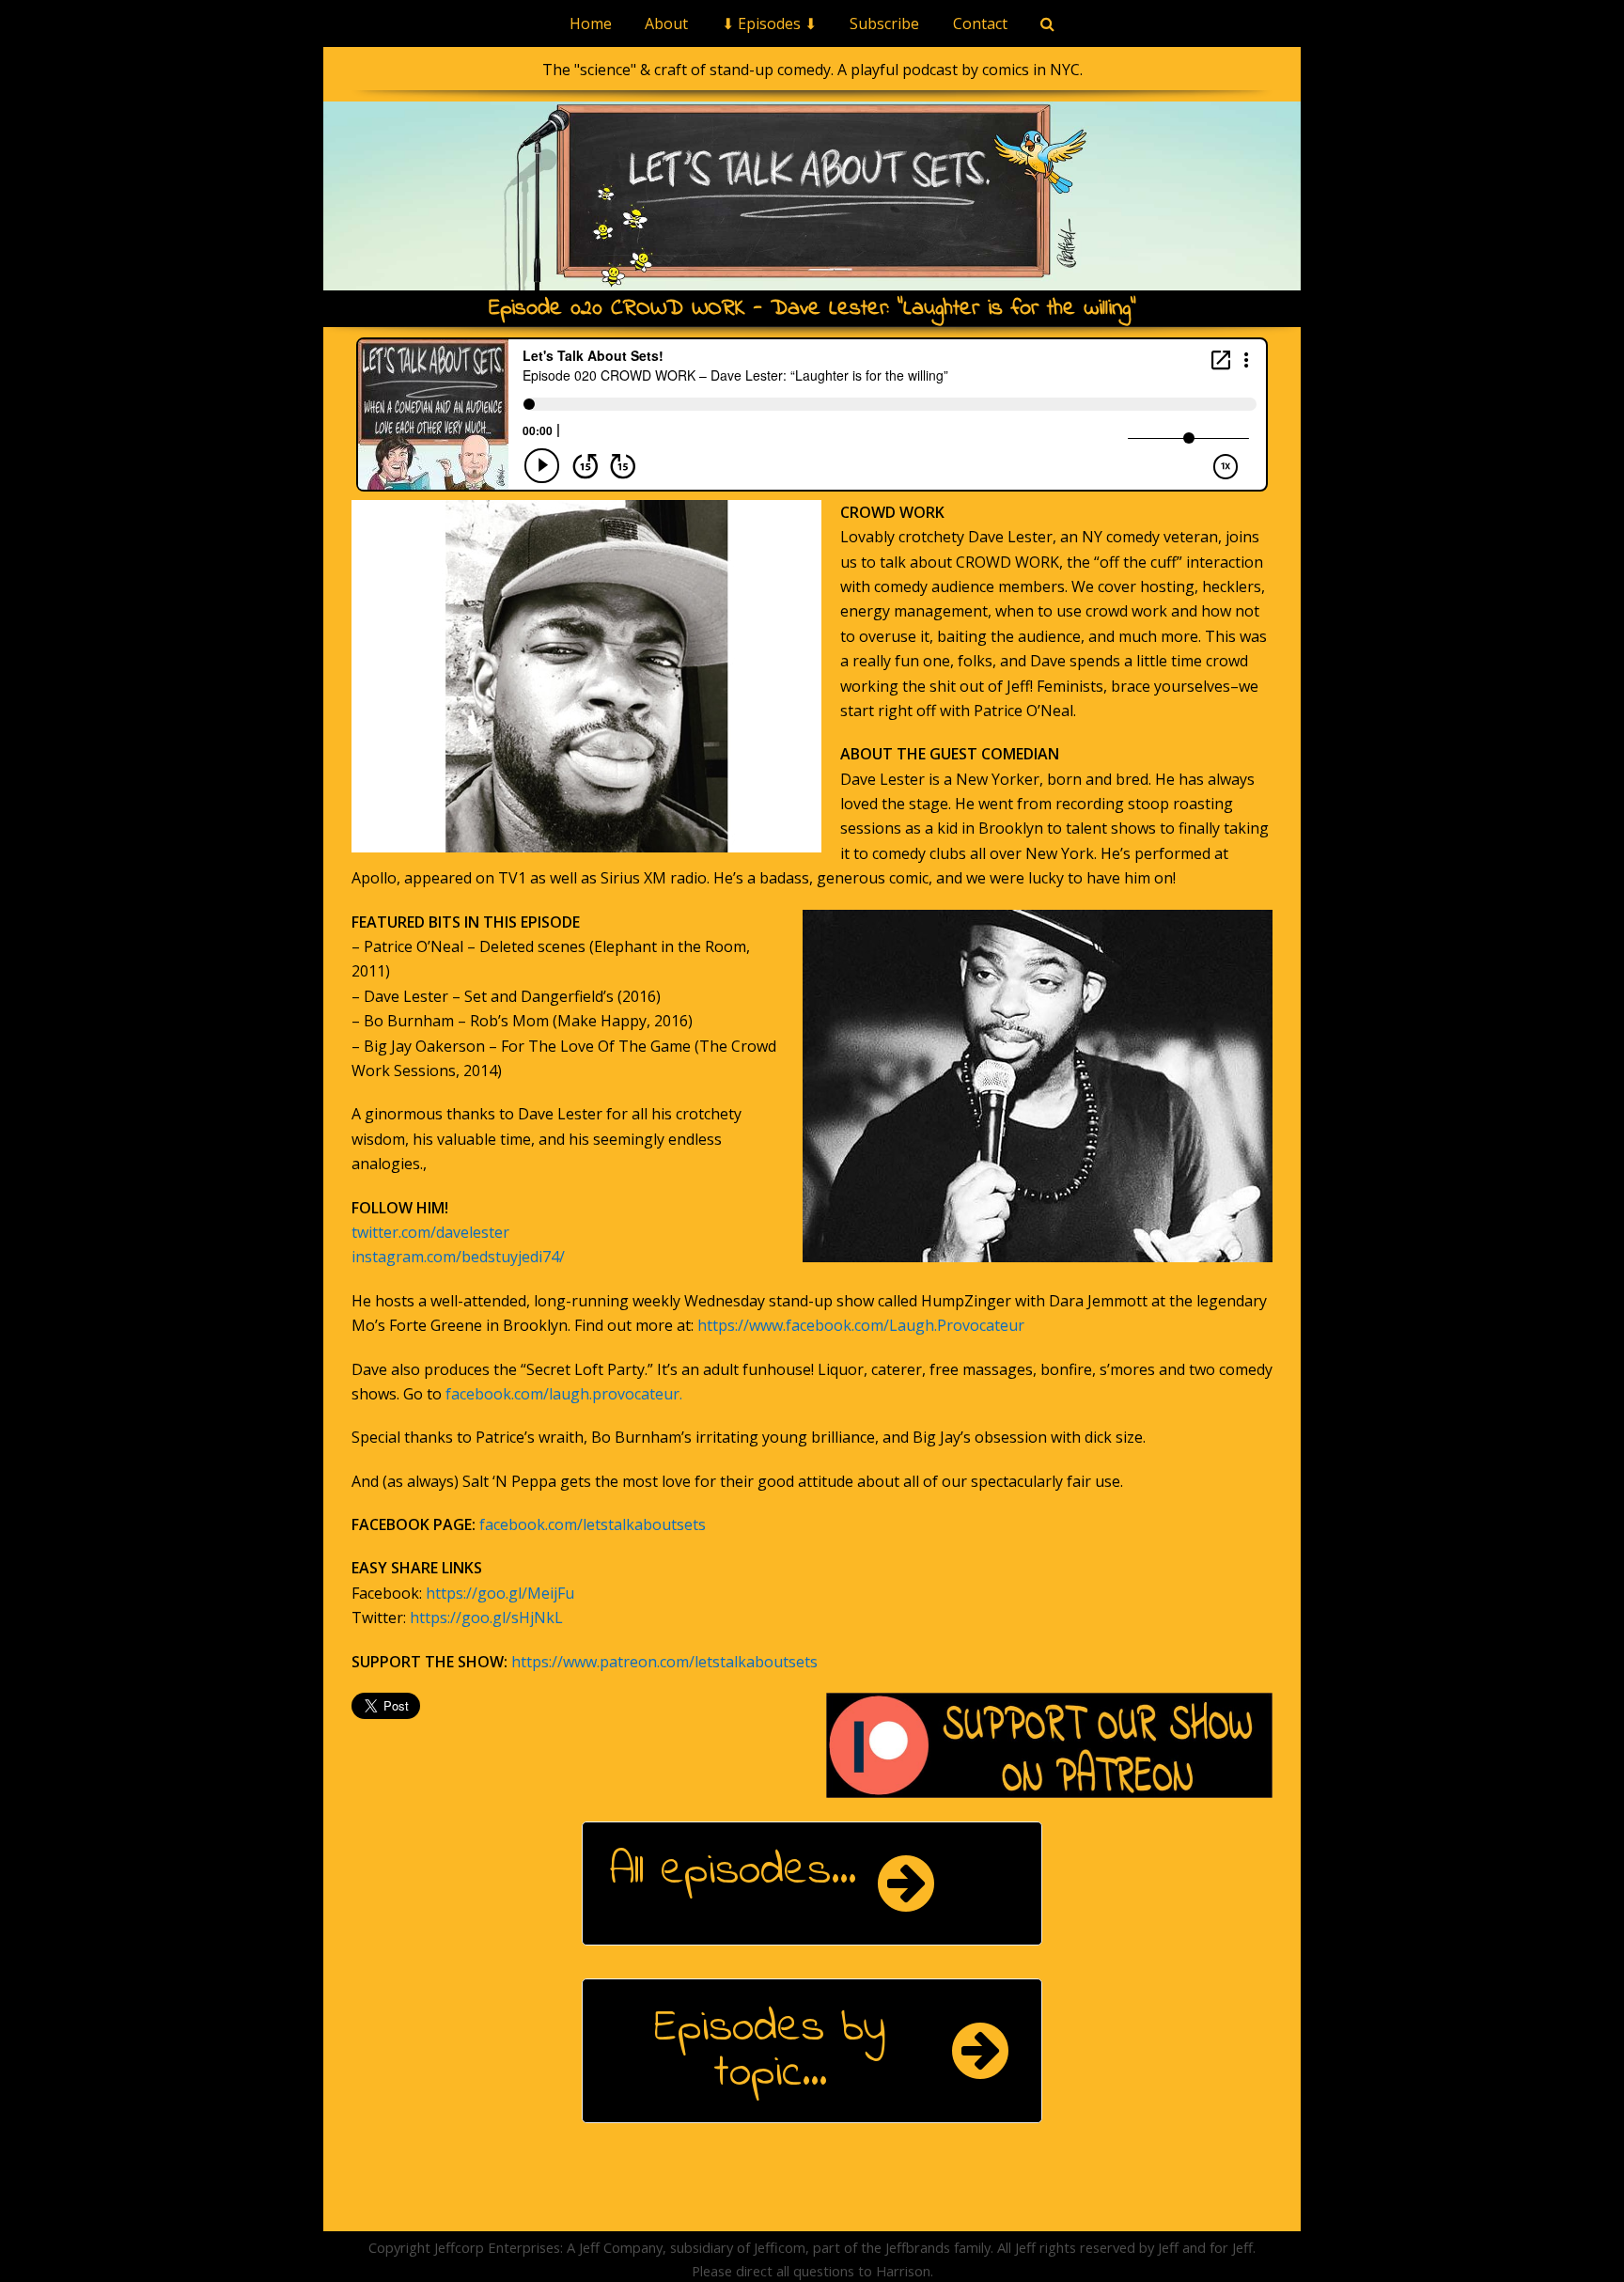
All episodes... (733, 1871)
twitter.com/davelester (430, 1232)
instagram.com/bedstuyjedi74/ (458, 1257)
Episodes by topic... (770, 2051)
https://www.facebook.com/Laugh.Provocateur (861, 1325)
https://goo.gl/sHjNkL (486, 1618)
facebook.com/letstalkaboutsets (593, 1524)
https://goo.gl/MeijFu (500, 1593)
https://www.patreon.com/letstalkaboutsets (664, 1662)
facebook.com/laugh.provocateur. (564, 1394)
